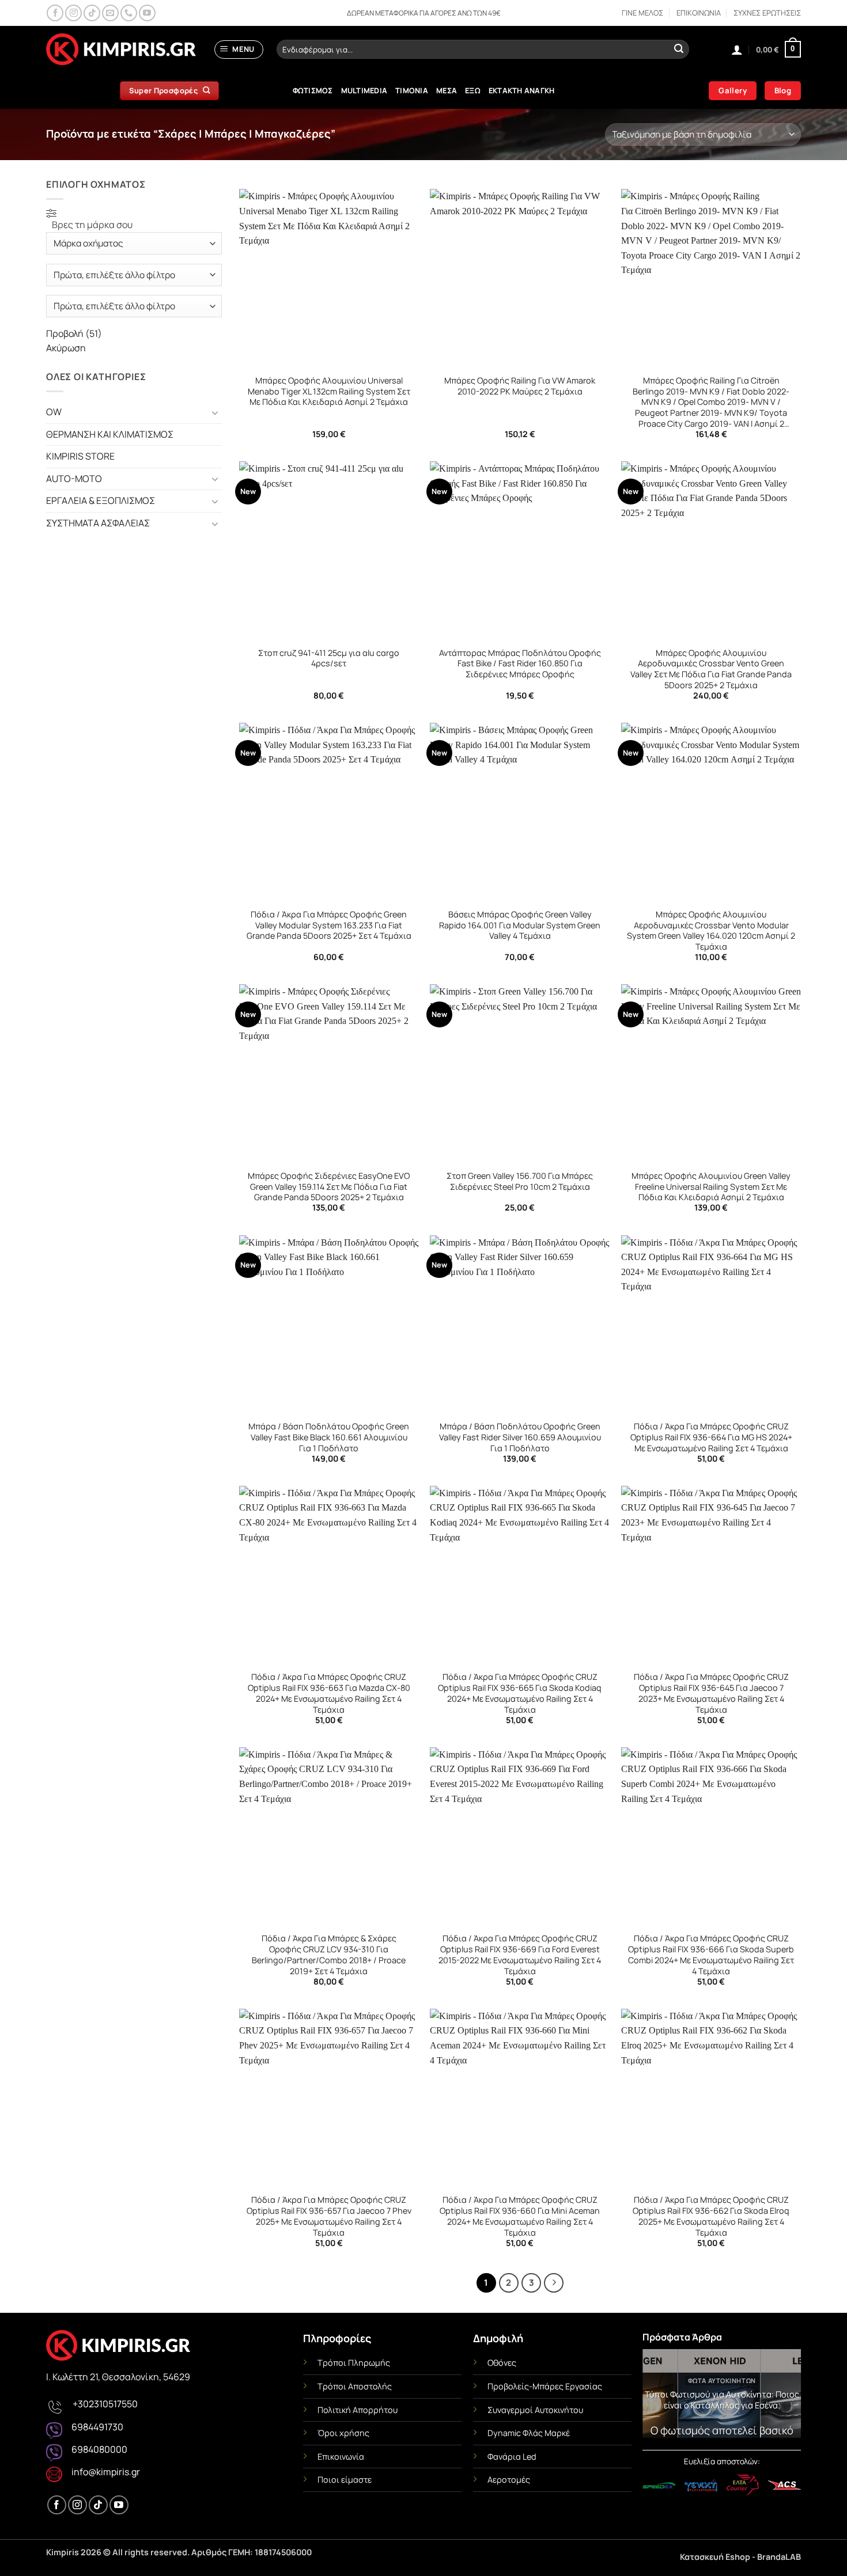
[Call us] (129, 13)
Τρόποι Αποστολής (355, 2386)
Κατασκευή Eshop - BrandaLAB (740, 2557)
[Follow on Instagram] (73, 13)
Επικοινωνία (341, 2457)
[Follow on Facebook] (55, 13)
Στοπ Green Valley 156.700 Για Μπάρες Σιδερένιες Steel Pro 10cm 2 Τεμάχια (520, 1181)
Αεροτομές (509, 2480)
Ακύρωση (66, 348)
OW (54, 412)
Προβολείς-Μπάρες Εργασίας (545, 2386)
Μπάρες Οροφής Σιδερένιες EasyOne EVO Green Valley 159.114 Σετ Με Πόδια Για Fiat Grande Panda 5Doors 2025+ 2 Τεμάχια (329, 1187)
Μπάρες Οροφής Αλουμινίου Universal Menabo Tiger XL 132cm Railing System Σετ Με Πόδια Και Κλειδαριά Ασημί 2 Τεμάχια (329, 391)
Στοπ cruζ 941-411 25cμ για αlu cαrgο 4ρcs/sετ (329, 659)
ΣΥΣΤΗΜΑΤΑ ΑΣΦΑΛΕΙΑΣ (98, 523)
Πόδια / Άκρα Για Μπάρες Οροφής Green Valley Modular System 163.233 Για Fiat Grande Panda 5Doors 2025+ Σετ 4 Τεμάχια (329, 925)
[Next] (784, 2397)
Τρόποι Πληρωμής (354, 2363)
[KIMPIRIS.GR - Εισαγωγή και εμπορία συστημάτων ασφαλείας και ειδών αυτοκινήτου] (121, 50)
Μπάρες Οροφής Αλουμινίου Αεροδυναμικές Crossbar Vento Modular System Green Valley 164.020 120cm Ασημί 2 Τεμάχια (711, 931)
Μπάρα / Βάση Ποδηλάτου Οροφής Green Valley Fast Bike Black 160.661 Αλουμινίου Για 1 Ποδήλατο (329, 1437)
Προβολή (74, 333)
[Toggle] (215, 412)
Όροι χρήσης (343, 2433)
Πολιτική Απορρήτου (358, 2410)
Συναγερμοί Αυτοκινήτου (535, 2410)
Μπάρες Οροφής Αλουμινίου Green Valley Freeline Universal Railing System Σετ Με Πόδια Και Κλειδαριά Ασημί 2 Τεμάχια (711, 1187)
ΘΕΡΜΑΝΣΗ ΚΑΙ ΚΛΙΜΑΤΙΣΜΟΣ (110, 434)
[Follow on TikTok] (92, 13)
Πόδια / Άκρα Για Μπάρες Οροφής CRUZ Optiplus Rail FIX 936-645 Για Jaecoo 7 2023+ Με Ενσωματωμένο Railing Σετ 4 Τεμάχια (711, 1693)
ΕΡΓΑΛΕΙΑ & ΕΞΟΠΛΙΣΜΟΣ (101, 500)
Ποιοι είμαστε (345, 2480)
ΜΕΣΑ (447, 90)
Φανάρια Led (512, 2457)
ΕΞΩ (473, 90)
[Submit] (679, 50)
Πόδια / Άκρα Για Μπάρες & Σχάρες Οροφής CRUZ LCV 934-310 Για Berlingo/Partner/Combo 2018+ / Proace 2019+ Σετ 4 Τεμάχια (329, 1955)
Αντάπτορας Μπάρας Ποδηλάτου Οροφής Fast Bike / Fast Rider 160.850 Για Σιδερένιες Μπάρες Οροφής (520, 664)
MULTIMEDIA (364, 90)
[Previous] (659, 2397)
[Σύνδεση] (737, 50)
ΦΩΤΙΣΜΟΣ (313, 90)
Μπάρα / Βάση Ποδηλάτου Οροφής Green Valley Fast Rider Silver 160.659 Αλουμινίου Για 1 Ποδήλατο (520, 1437)
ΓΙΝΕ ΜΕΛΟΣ (642, 13)
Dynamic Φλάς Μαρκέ (529, 2433)
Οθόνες (502, 2363)
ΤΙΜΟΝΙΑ (412, 90)
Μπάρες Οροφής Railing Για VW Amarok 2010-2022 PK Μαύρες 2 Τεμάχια (520, 386)
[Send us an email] (110, 13)
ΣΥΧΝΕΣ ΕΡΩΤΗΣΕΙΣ (767, 13)
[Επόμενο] (554, 2283)
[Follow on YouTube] (147, 13)
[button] (239, 50)
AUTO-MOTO (74, 479)
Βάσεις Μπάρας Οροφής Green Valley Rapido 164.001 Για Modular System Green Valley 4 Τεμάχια (520, 925)
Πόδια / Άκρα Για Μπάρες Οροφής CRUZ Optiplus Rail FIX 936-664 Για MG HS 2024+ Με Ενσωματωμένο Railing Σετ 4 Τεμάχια (711, 1437)
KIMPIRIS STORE (80, 456)
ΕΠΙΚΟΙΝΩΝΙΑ (699, 13)
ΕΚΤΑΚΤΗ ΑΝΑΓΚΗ (522, 90)
